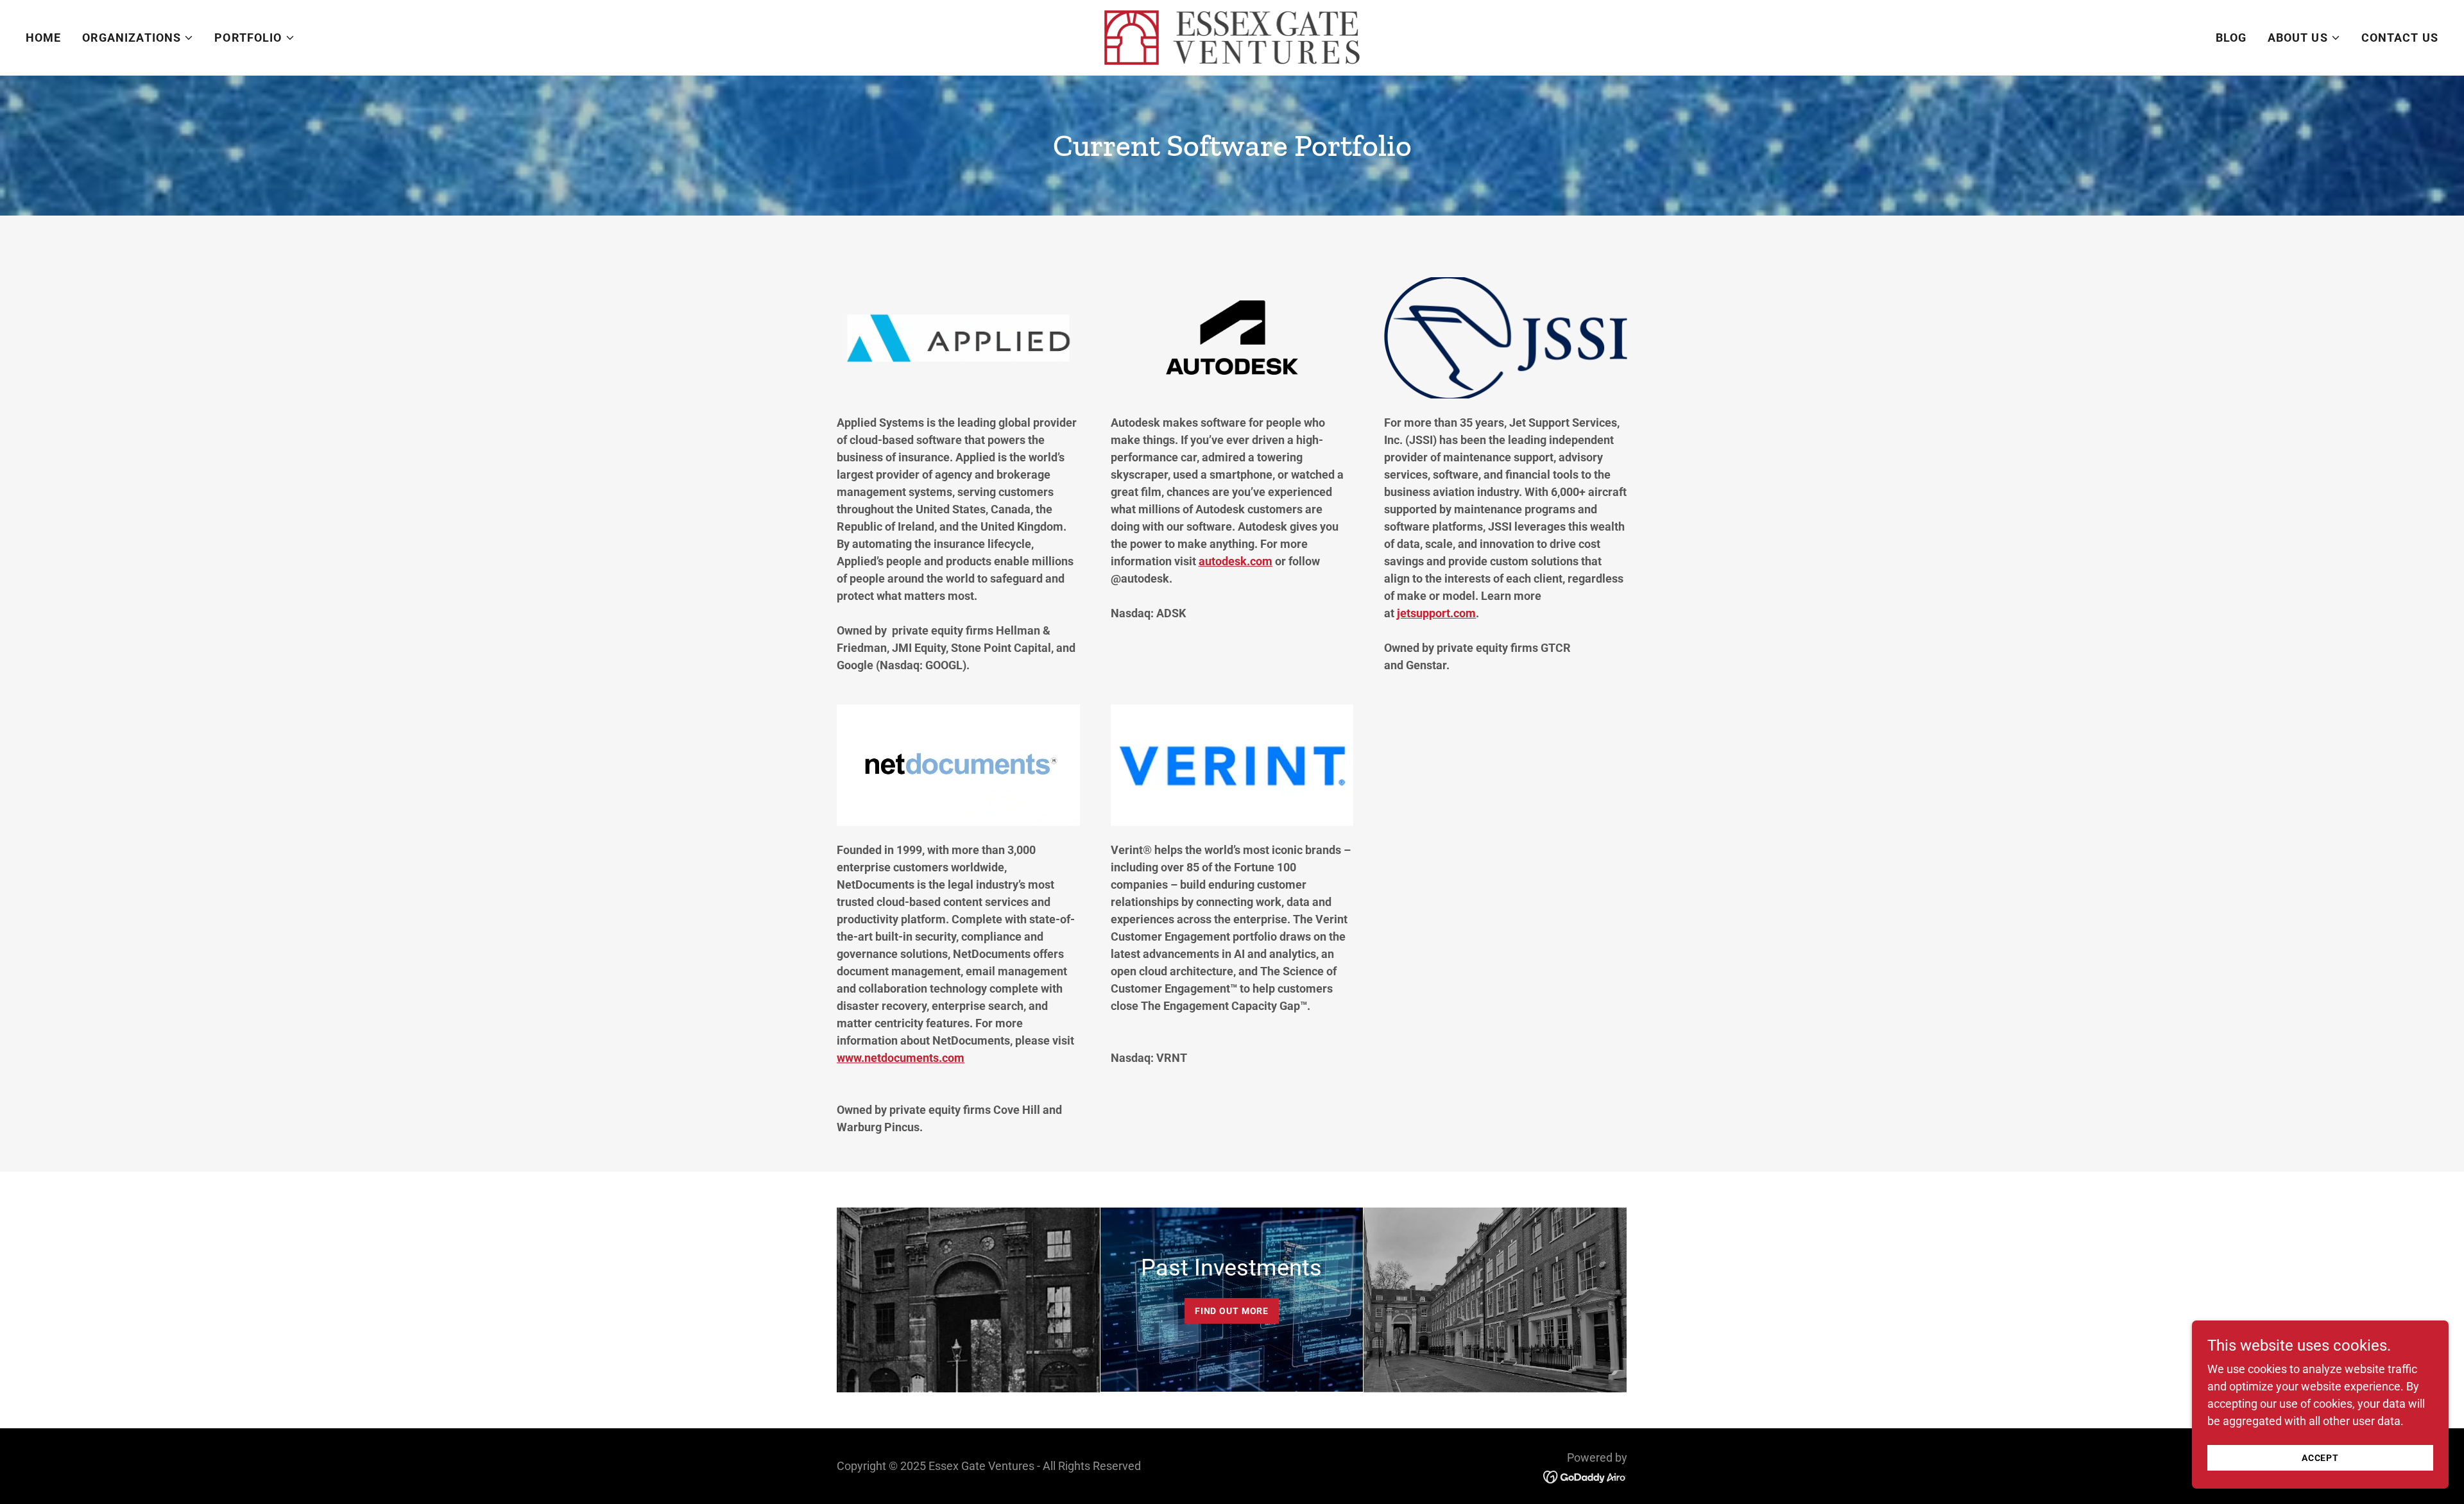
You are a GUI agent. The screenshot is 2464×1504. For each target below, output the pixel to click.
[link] (1232, 36)
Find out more (1232, 1311)
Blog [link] (2231, 38)
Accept (2320, 1458)
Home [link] (44, 38)
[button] (138, 38)
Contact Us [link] (2400, 38)
